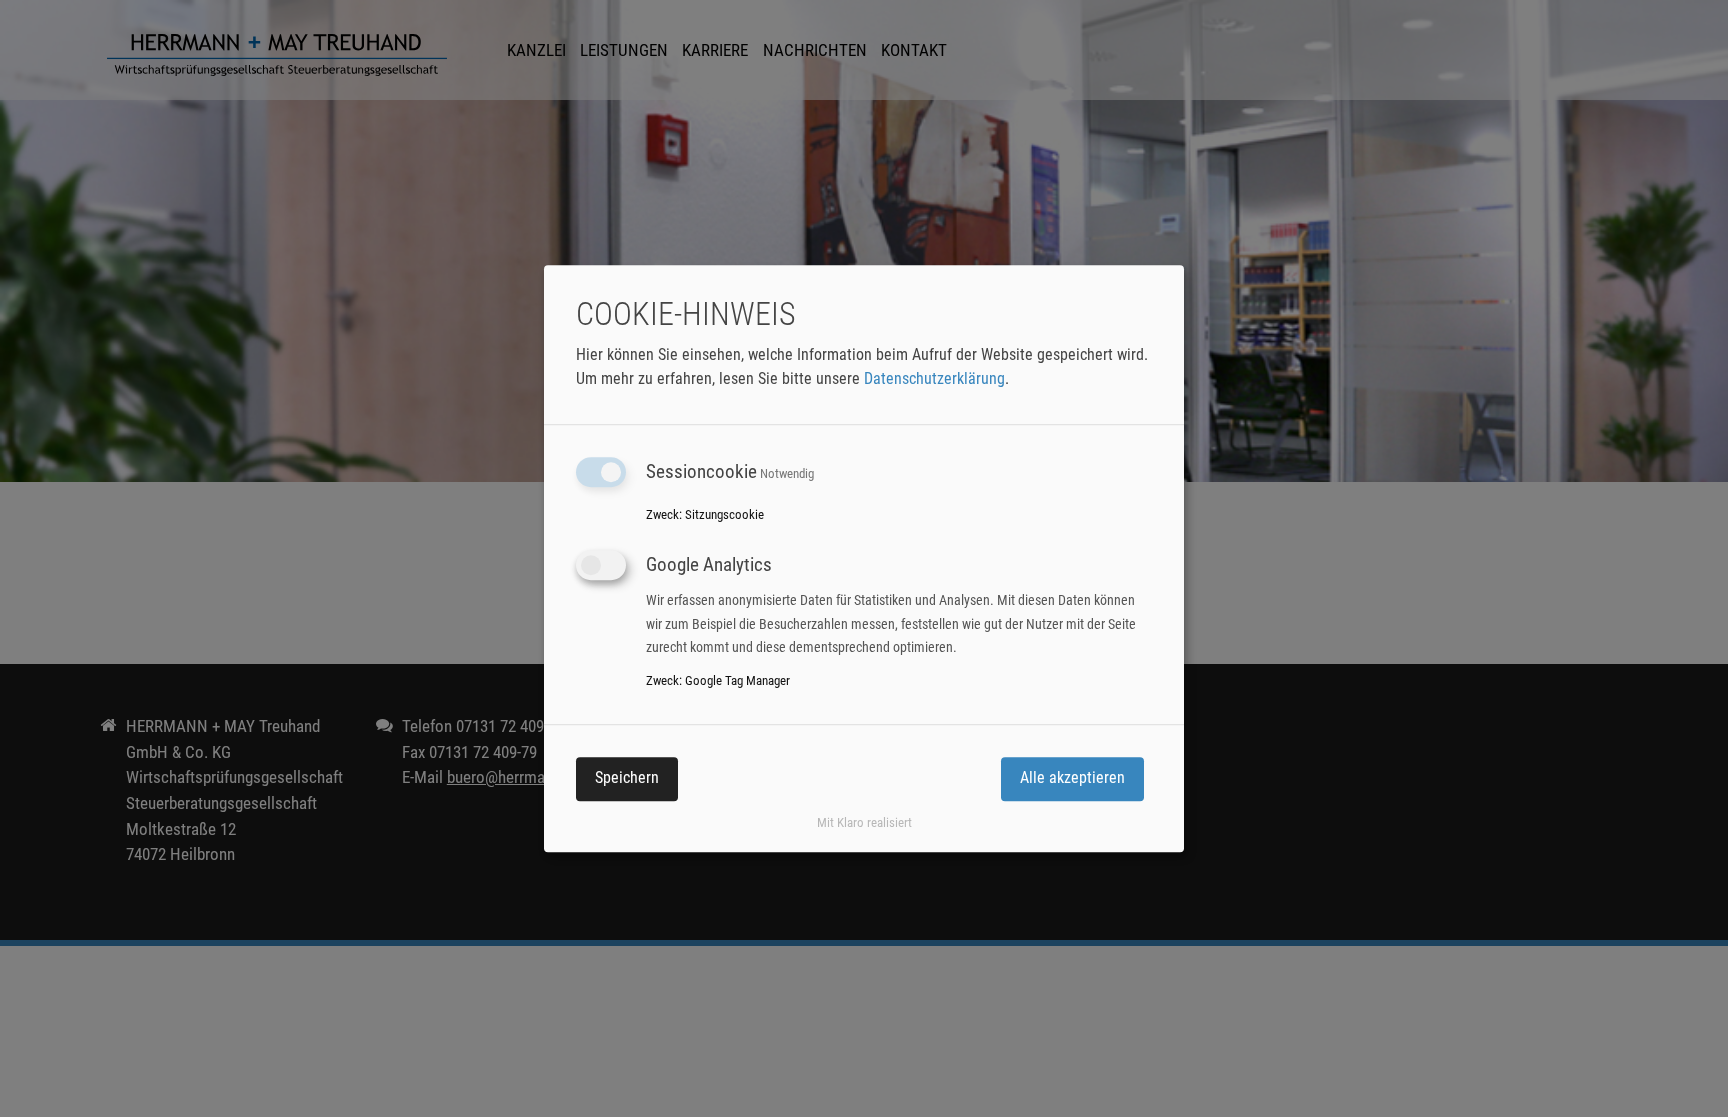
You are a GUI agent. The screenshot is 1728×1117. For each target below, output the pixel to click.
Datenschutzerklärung (934, 379)
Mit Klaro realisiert (864, 823)
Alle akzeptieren (1072, 778)
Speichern (627, 778)
